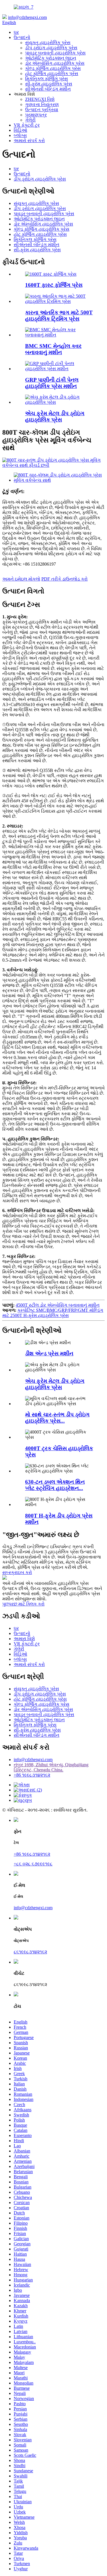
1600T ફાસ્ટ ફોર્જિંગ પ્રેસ (54, 285)
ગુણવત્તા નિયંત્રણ (42, 104)
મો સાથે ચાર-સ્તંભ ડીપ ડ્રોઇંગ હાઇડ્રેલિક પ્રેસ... (57, 1418)
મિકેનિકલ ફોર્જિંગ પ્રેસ (47, 79)
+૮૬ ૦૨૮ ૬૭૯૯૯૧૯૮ (33, 1864)
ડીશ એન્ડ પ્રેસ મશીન (49, 1353)
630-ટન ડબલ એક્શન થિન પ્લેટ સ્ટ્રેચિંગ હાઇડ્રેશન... (55, 1485)
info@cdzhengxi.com (27, 17)
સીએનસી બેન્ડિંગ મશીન (48, 89)
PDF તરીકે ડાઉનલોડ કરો (64, 579)
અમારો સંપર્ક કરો (29, 141)
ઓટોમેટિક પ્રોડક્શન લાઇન (51, 58)
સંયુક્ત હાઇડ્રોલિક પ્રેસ (48, 43)
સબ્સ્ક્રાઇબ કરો (17, 1572)
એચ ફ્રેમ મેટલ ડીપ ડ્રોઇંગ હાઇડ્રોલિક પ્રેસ (55, 416)
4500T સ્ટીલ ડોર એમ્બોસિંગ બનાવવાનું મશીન (58, 1305)
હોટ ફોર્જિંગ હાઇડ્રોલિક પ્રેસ (52, 73)
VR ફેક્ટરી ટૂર (27, 125)
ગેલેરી (30, 120)
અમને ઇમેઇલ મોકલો (21, 579)
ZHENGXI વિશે (40, 99)
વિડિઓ (20, 130)
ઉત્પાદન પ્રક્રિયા (42, 110)
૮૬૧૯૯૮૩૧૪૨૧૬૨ (30, 1952)
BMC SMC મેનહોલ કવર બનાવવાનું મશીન (53, 349)
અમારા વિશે (24, 1639)
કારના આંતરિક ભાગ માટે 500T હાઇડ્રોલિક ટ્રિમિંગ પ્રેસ (59, 316)
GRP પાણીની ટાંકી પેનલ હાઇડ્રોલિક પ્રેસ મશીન (52, 383)
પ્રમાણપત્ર (36, 115)
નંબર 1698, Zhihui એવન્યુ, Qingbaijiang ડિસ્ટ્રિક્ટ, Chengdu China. (51, 1767)
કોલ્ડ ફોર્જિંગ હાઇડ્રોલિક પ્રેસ (53, 68)
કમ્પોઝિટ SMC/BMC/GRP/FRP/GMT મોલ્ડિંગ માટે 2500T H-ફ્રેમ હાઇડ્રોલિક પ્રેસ (53, 1313)
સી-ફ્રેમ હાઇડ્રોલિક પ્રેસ (49, 84)
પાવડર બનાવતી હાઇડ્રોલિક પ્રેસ (55, 53)
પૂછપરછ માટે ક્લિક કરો (23, 1604)
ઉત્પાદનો (22, 37)
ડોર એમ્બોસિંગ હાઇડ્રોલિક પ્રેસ (55, 63)
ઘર (16, 32)
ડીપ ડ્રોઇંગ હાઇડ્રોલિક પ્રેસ (51, 48)
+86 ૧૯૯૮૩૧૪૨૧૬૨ (32, 1775)
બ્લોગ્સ (20, 135)
